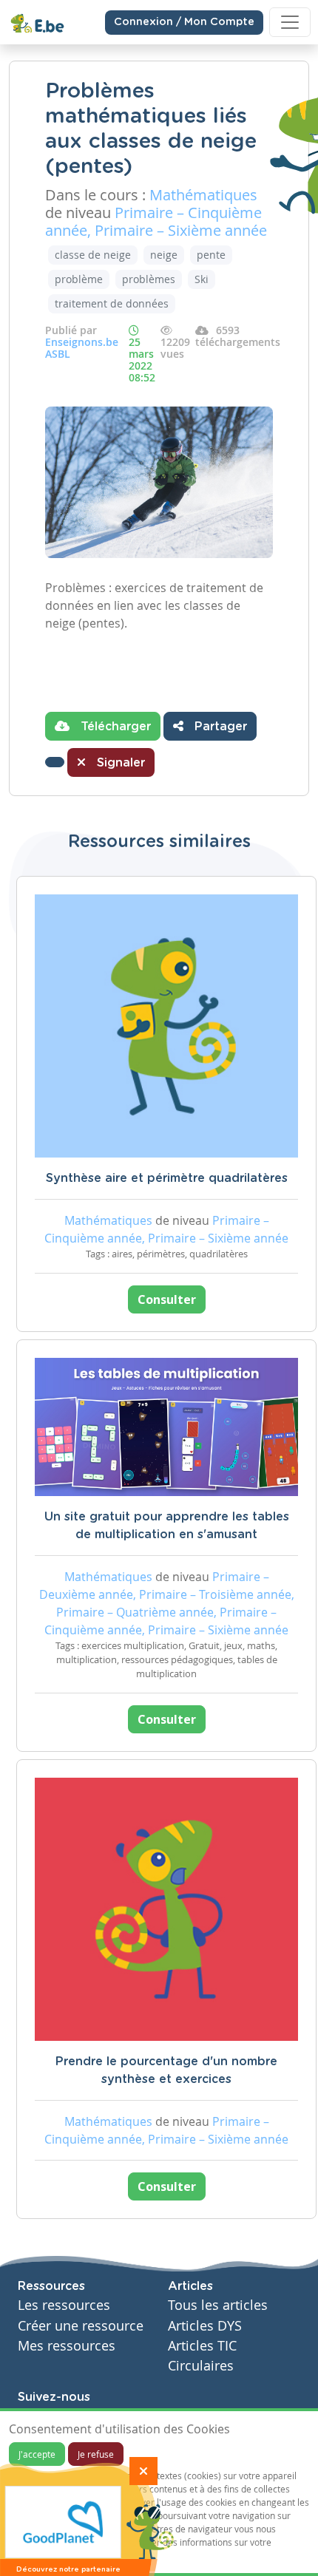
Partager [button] (219, 727)
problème (79, 279)
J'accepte (37, 2454)
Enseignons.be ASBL (82, 348)
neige (164, 255)
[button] (55, 762)
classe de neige (93, 255)
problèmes (149, 279)
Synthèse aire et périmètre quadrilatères (167, 1178)
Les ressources (64, 2305)
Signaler (119, 763)
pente (211, 255)
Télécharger (114, 727)
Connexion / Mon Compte (184, 22)
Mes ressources (67, 2346)
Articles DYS (205, 2326)
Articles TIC (202, 2346)
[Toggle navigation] (290, 22)
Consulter (167, 1299)
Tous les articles (218, 2305)
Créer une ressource (81, 2326)
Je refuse (96, 2454)
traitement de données (112, 303)
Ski (202, 279)
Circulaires (201, 2366)
